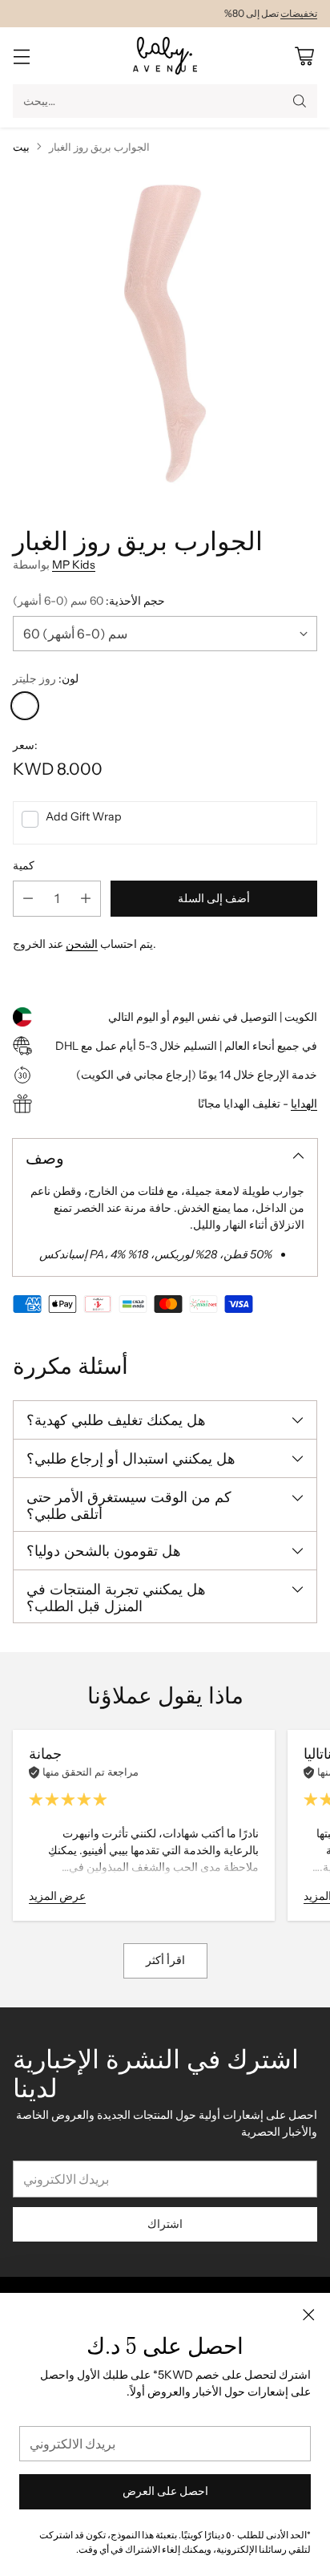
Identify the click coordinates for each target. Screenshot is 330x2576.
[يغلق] (308, 2315)
